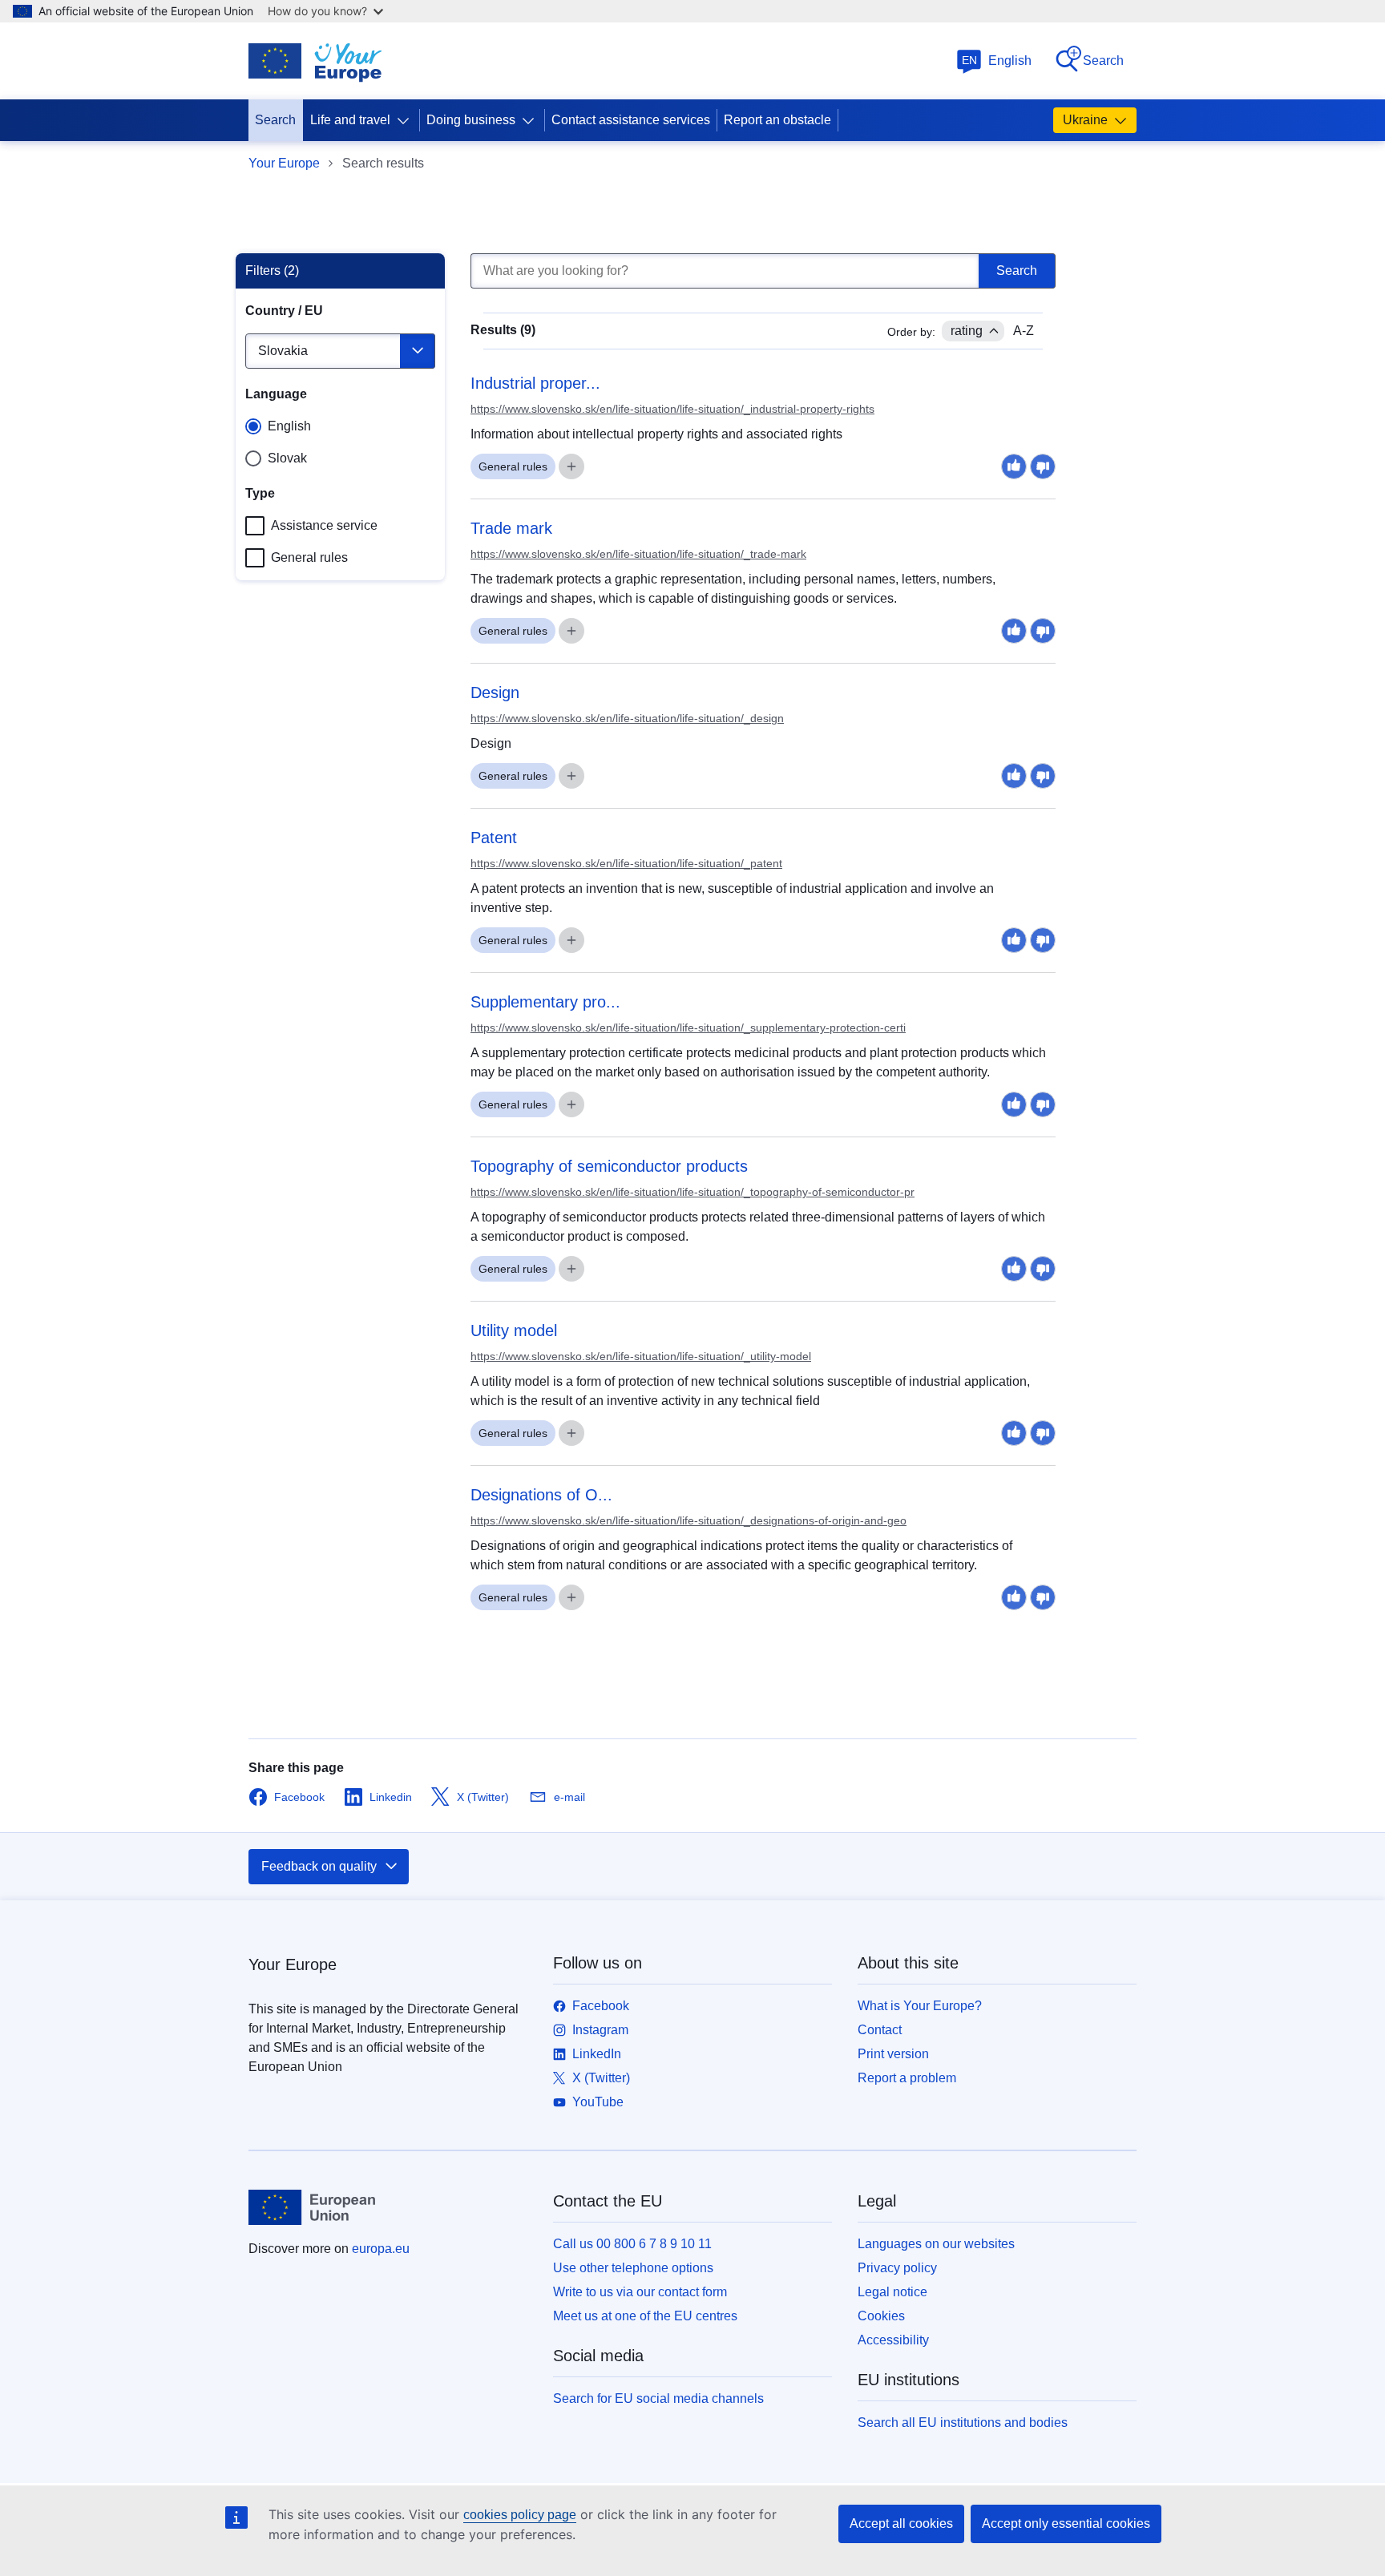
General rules (309, 557)
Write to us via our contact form (640, 2292)
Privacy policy (897, 2268)
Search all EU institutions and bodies (963, 2423)
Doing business (471, 120)
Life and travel (350, 120)
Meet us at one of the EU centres (645, 2316)
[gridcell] (763, 399)
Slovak (287, 458)
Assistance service (324, 525)
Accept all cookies (901, 2524)
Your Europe (284, 163)
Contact (880, 2030)
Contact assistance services (631, 120)
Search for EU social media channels (658, 2398)
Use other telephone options (633, 2268)
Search (1103, 61)
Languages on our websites (936, 2244)
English (997, 61)
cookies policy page (520, 2515)
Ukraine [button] (1085, 120)
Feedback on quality (319, 1866)
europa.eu (381, 2249)
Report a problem (907, 2078)
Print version (893, 2054)
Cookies (881, 2316)
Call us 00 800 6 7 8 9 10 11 (632, 2244)
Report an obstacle (777, 120)
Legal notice (892, 2292)
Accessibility (893, 2340)
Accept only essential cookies (1066, 2524)
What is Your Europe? (920, 2006)
